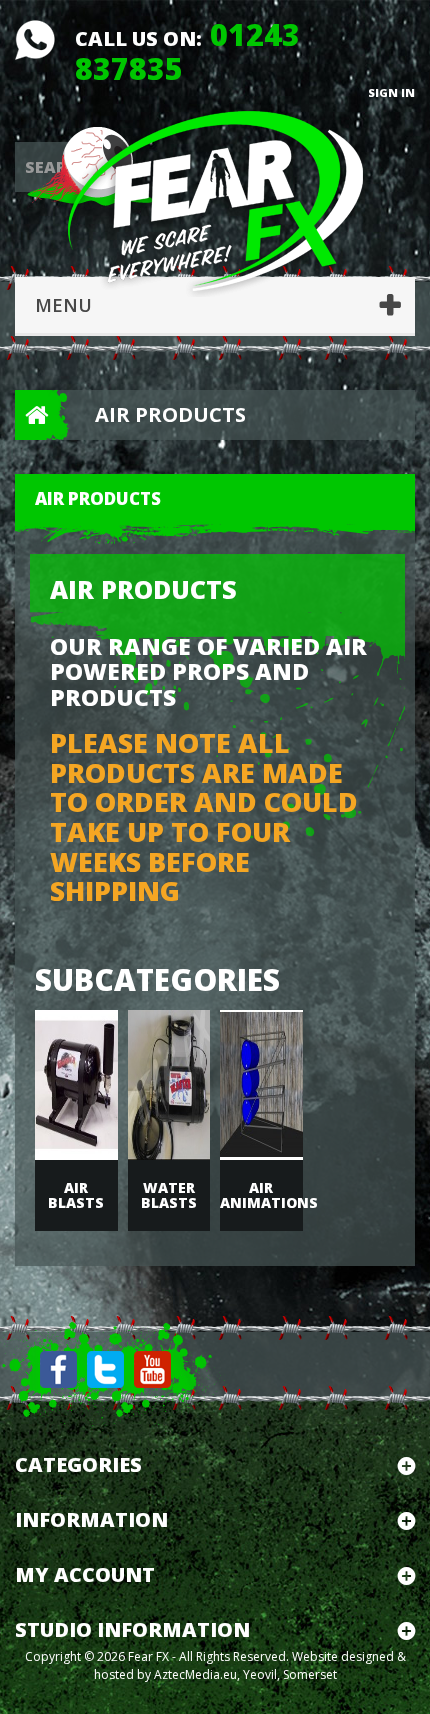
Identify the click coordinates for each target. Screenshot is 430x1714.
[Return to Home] (30, 415)
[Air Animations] (261, 1085)
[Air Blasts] (76, 1085)
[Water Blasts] (169, 1085)
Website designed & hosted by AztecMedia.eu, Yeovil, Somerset (250, 1665)
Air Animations (261, 1195)
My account (85, 1574)
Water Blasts (169, 1195)
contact (35, 40)
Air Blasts (76, 1195)
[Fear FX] (215, 199)
